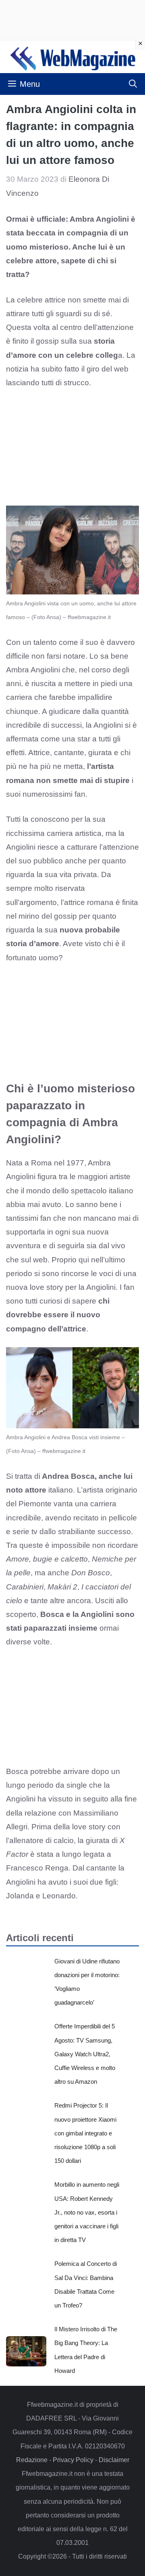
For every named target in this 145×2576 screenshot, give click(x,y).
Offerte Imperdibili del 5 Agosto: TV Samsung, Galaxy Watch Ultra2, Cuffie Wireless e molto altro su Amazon (85, 2054)
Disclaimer (114, 2460)
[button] (133, 84)
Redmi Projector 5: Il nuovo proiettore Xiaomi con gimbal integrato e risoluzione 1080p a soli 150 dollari (85, 2133)
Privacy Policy (73, 2460)
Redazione (32, 2460)
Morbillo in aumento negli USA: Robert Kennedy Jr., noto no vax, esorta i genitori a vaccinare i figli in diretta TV (87, 2212)
